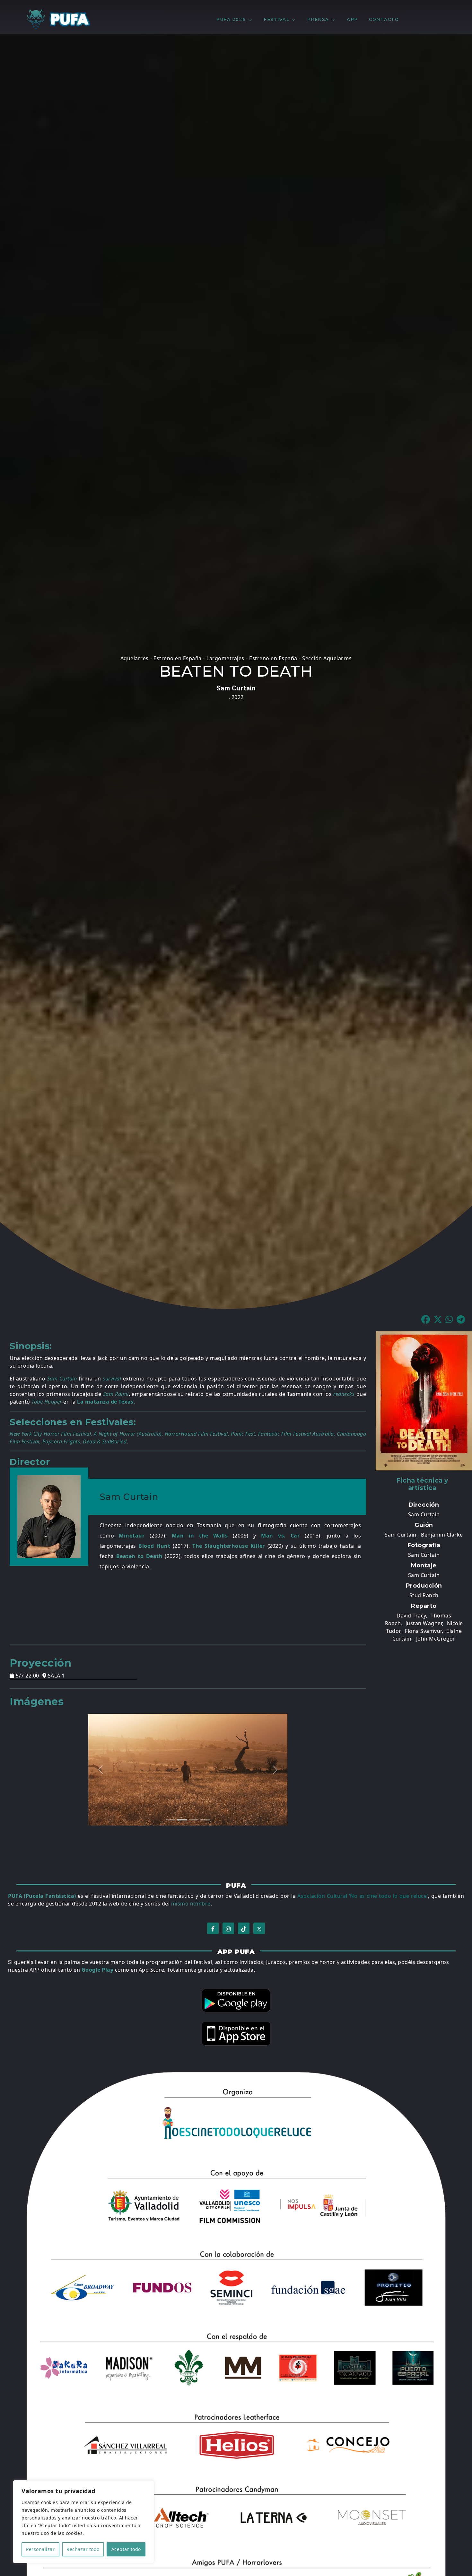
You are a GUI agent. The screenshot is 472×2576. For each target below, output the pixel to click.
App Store (152, 1970)
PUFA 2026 (231, 19)
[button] (427, 1320)
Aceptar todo (126, 2549)
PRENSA (318, 19)
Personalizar (40, 2549)
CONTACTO (384, 19)
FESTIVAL (276, 19)
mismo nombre (191, 1904)
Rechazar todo (83, 2549)
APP (352, 19)
